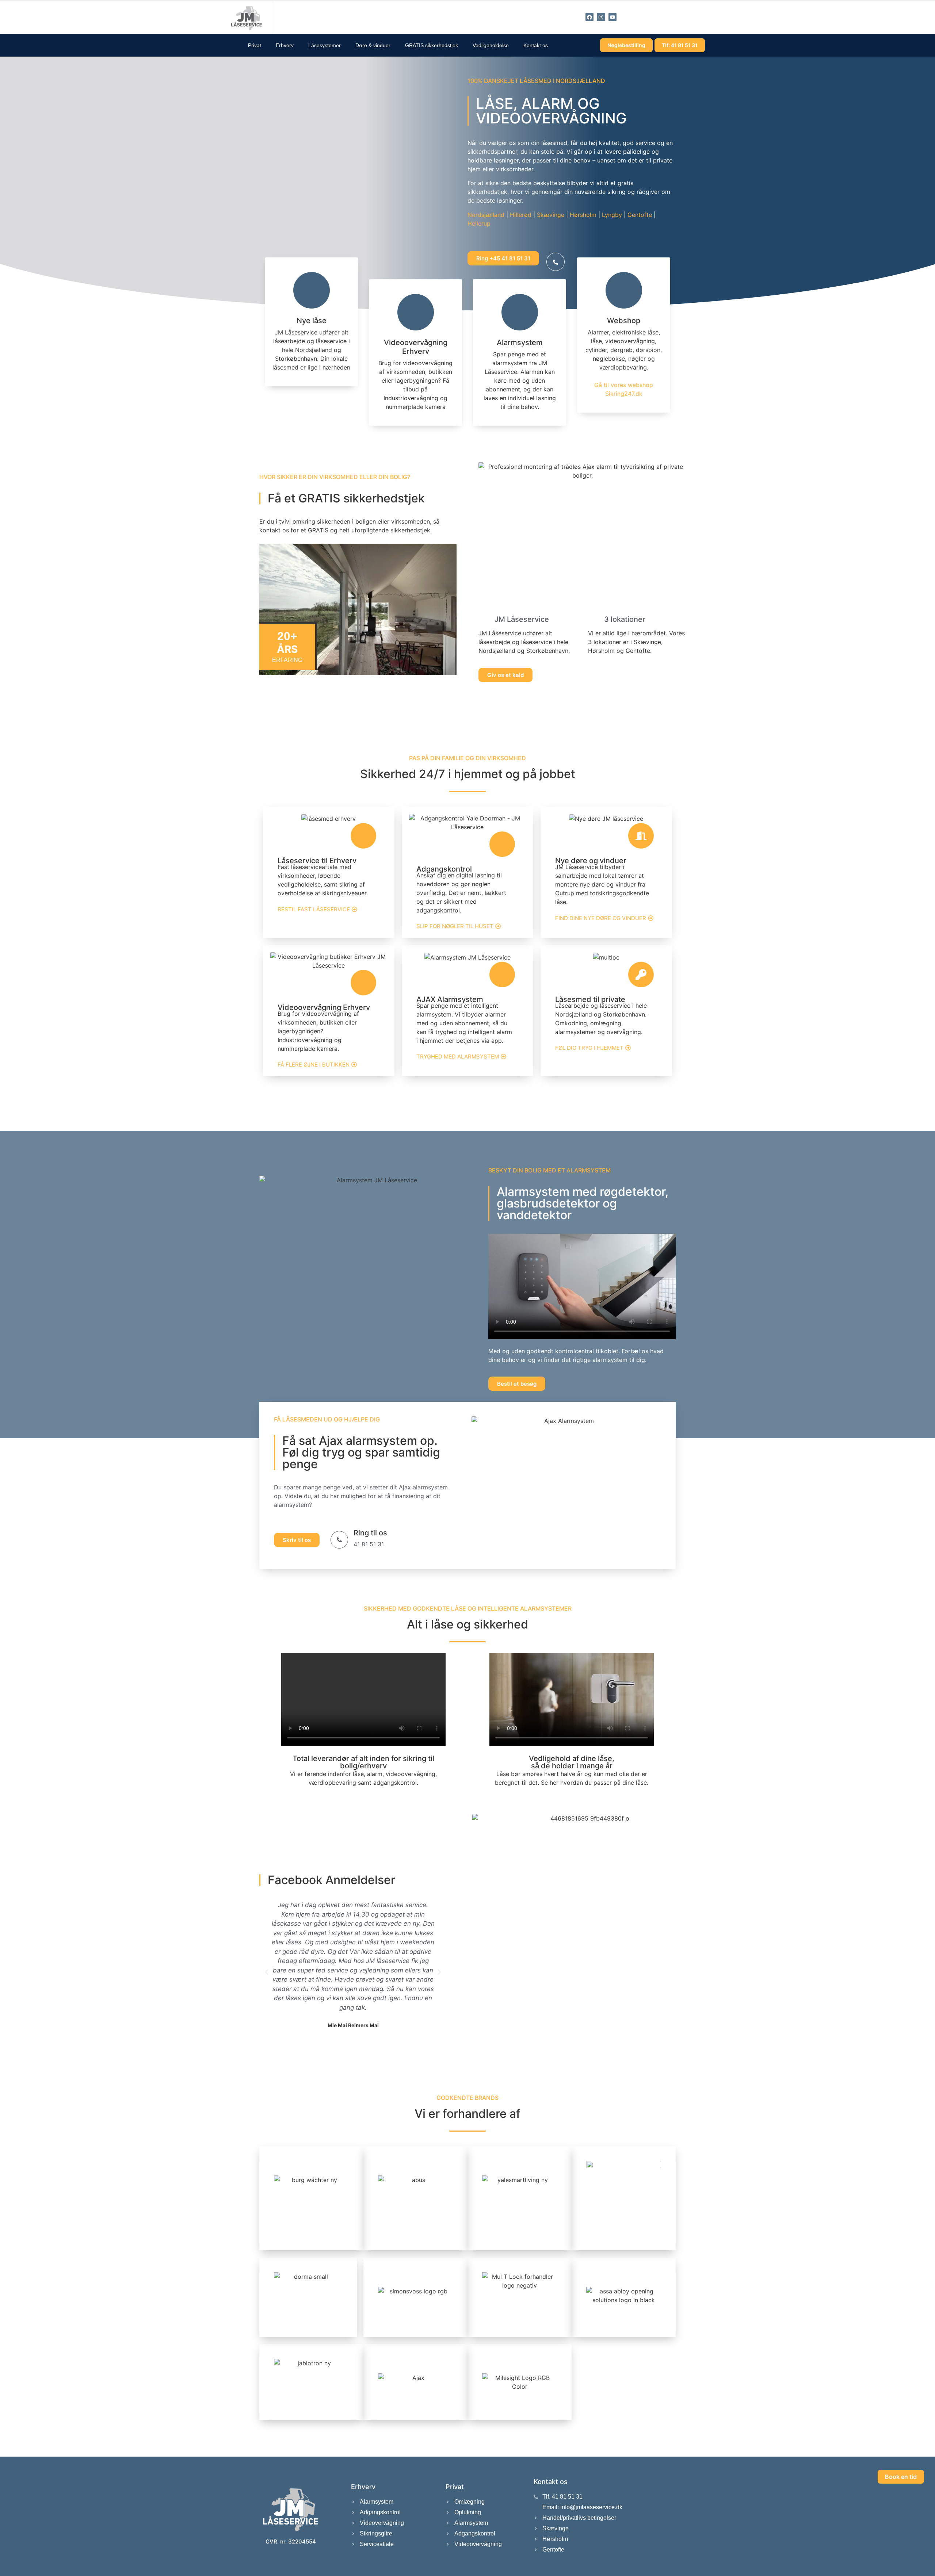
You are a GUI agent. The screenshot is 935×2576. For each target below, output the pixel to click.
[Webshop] (624, 290)
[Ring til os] (339, 1540)
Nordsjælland (486, 215)
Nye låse (312, 321)
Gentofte (640, 215)
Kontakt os (536, 45)
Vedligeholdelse (491, 45)
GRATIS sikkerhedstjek (432, 45)
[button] (267, 1972)
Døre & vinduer (373, 45)
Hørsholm (583, 215)
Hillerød (521, 215)
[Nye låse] (312, 290)
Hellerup (479, 223)
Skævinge (551, 215)
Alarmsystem (520, 342)
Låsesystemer (325, 45)
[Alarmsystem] (520, 312)
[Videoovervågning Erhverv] (416, 312)
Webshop (624, 321)
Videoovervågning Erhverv (416, 347)
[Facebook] (589, 17)
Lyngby (612, 215)
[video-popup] (556, 262)
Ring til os (370, 1533)
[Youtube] (612, 17)
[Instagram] (601, 17)
